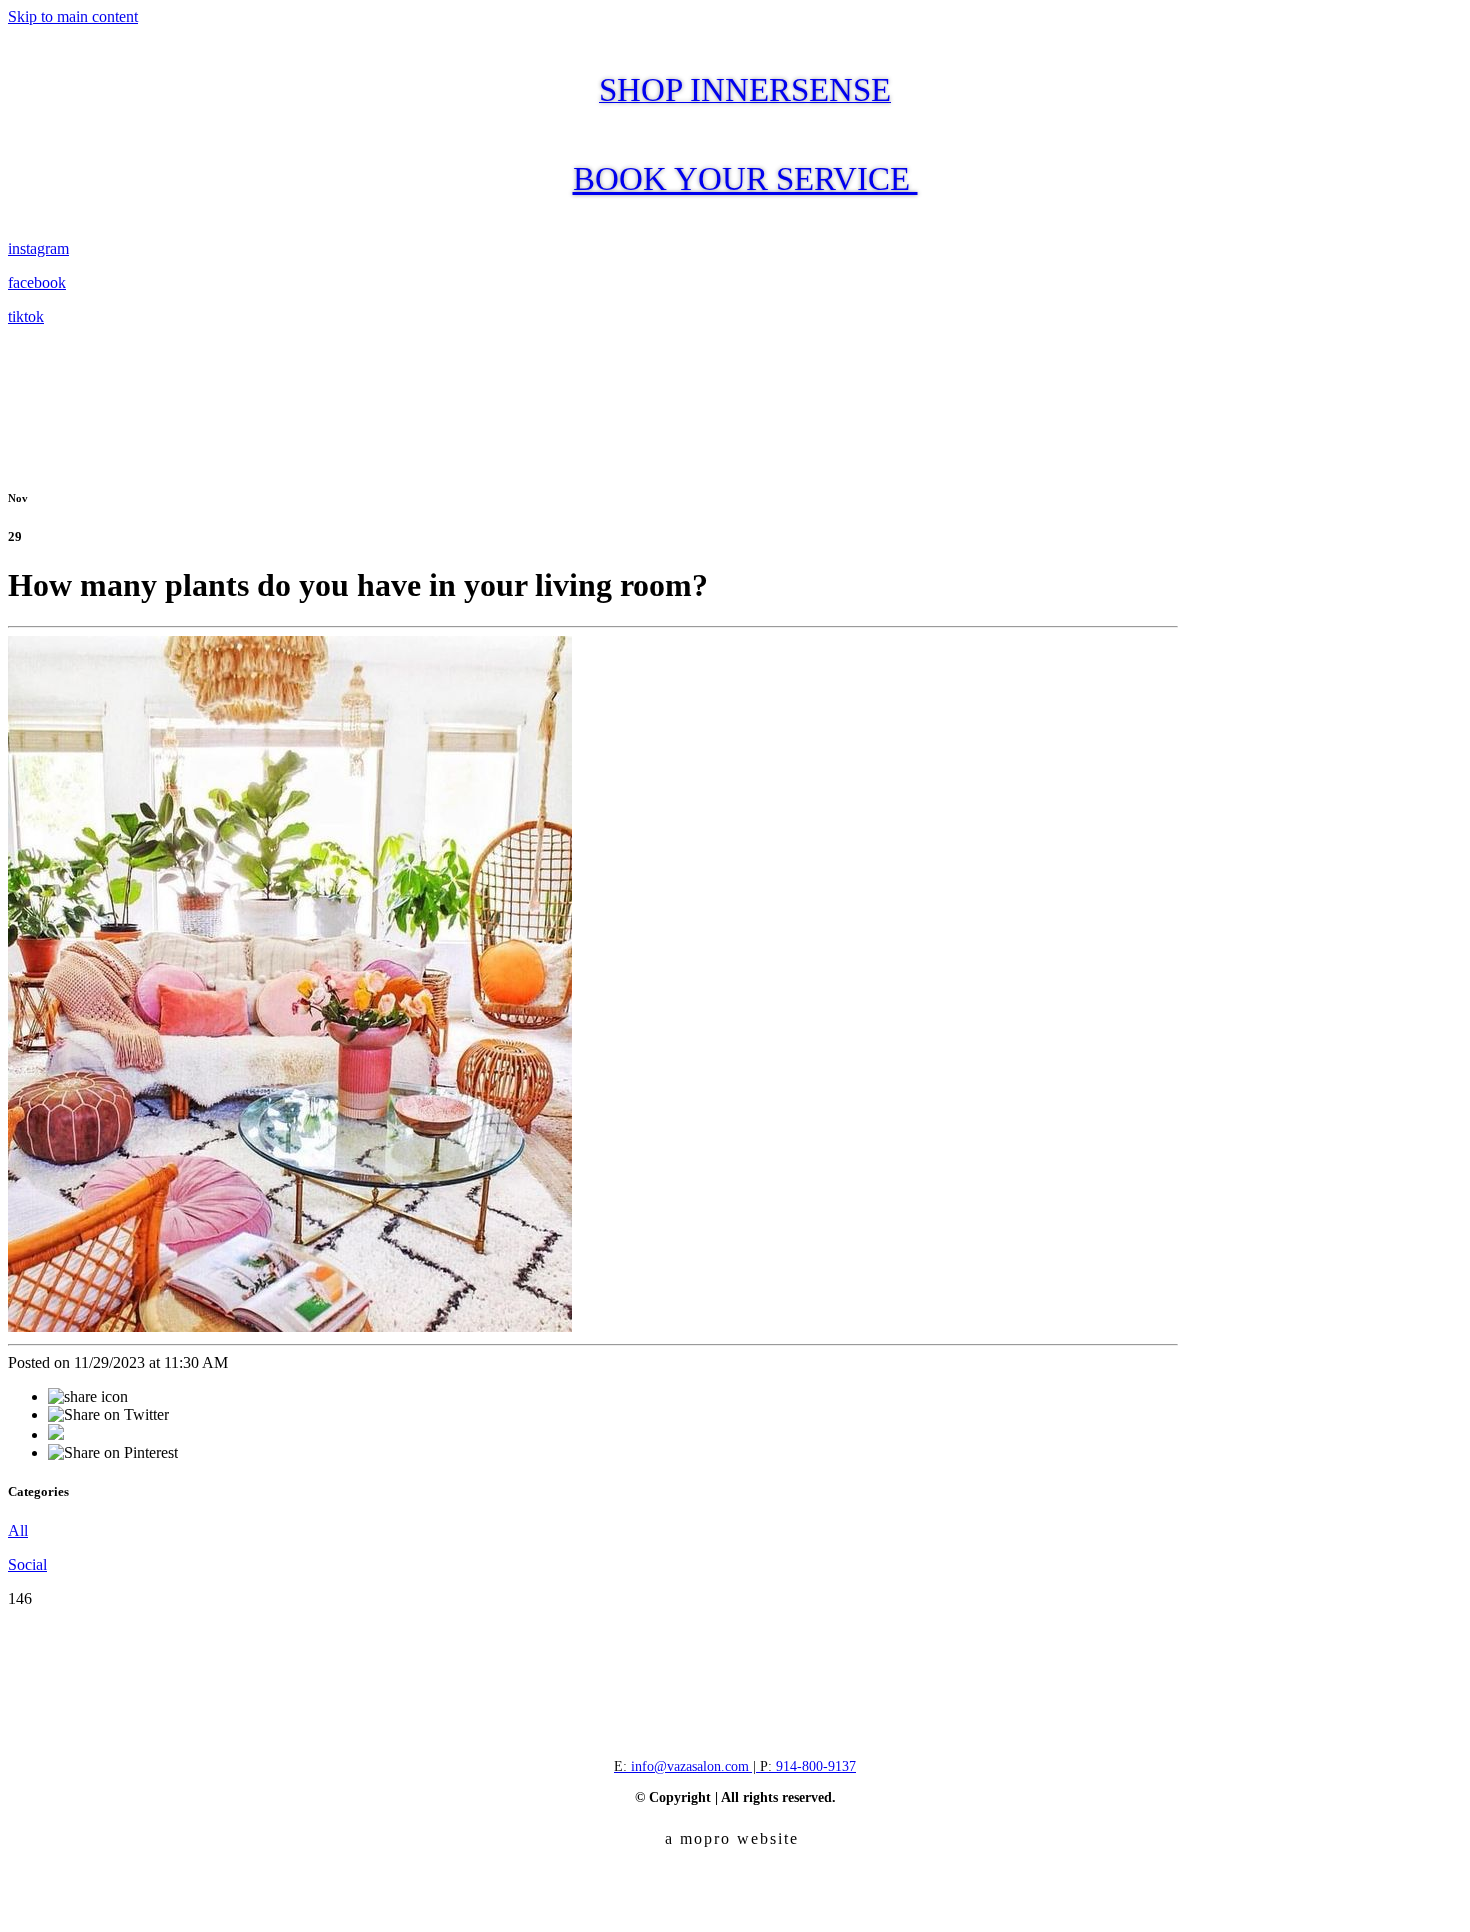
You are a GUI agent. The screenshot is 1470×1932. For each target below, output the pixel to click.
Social (27, 1564)
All (18, 1530)
